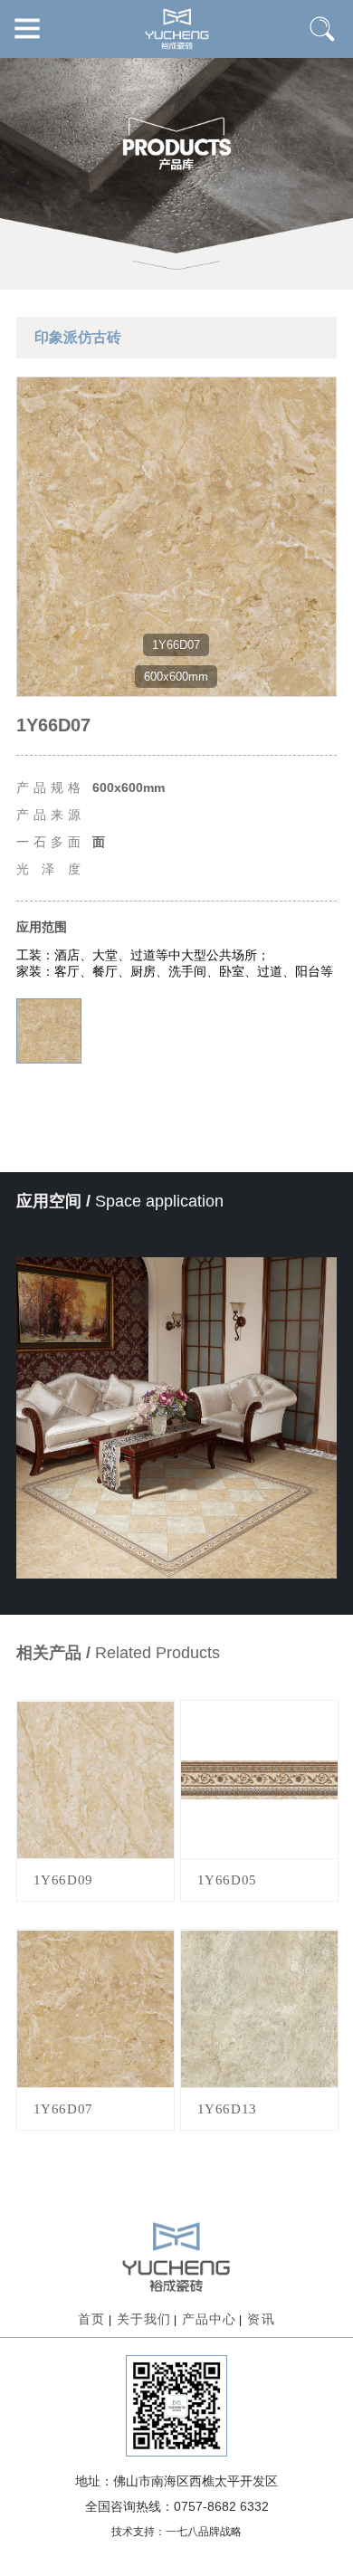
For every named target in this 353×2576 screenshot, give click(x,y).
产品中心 (209, 2319)
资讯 (261, 2319)
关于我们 (144, 2319)
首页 (91, 2319)
